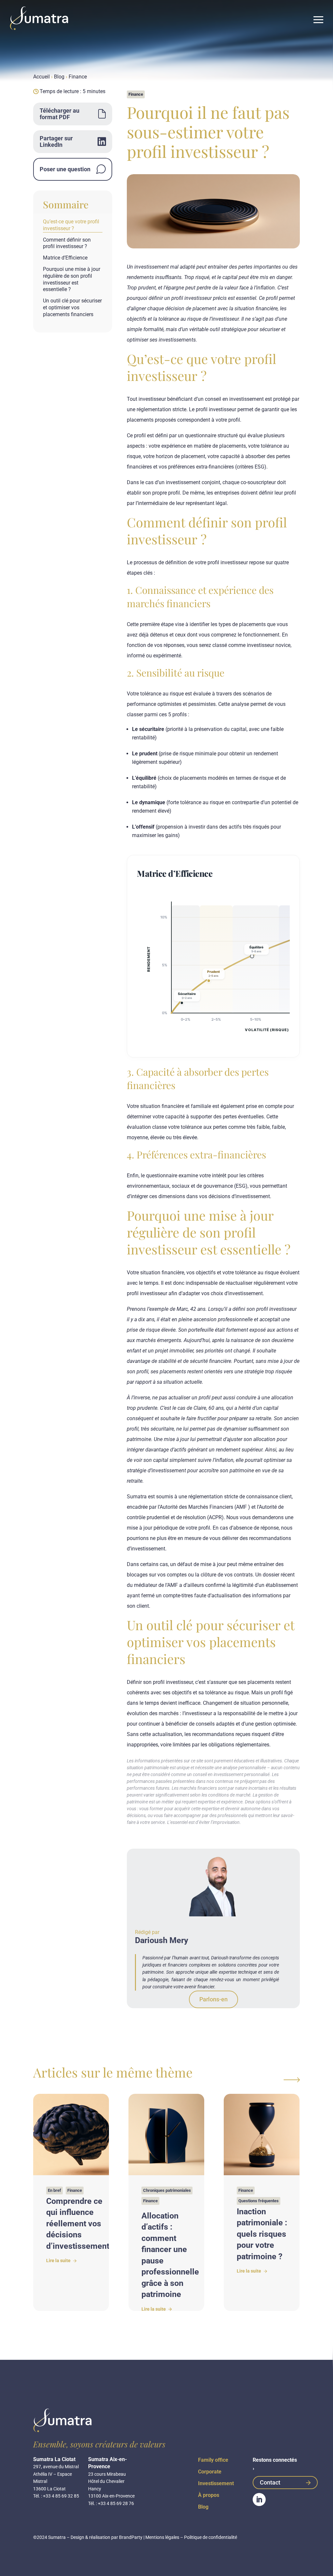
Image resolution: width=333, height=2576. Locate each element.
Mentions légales (162, 2537)
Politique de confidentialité (211, 2537)
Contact (270, 2482)
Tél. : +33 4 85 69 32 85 (56, 2496)
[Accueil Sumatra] (39, 18)
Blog (59, 77)
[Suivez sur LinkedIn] (259, 2499)
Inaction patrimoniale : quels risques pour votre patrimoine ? (262, 2234)
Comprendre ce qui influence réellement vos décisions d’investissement (78, 2224)
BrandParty (131, 2537)
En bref (54, 2190)
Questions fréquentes (259, 2201)
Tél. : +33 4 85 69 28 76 (111, 2503)
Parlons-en (213, 1999)
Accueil (41, 77)
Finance (78, 77)
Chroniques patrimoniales (167, 2190)
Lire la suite (59, 2261)
